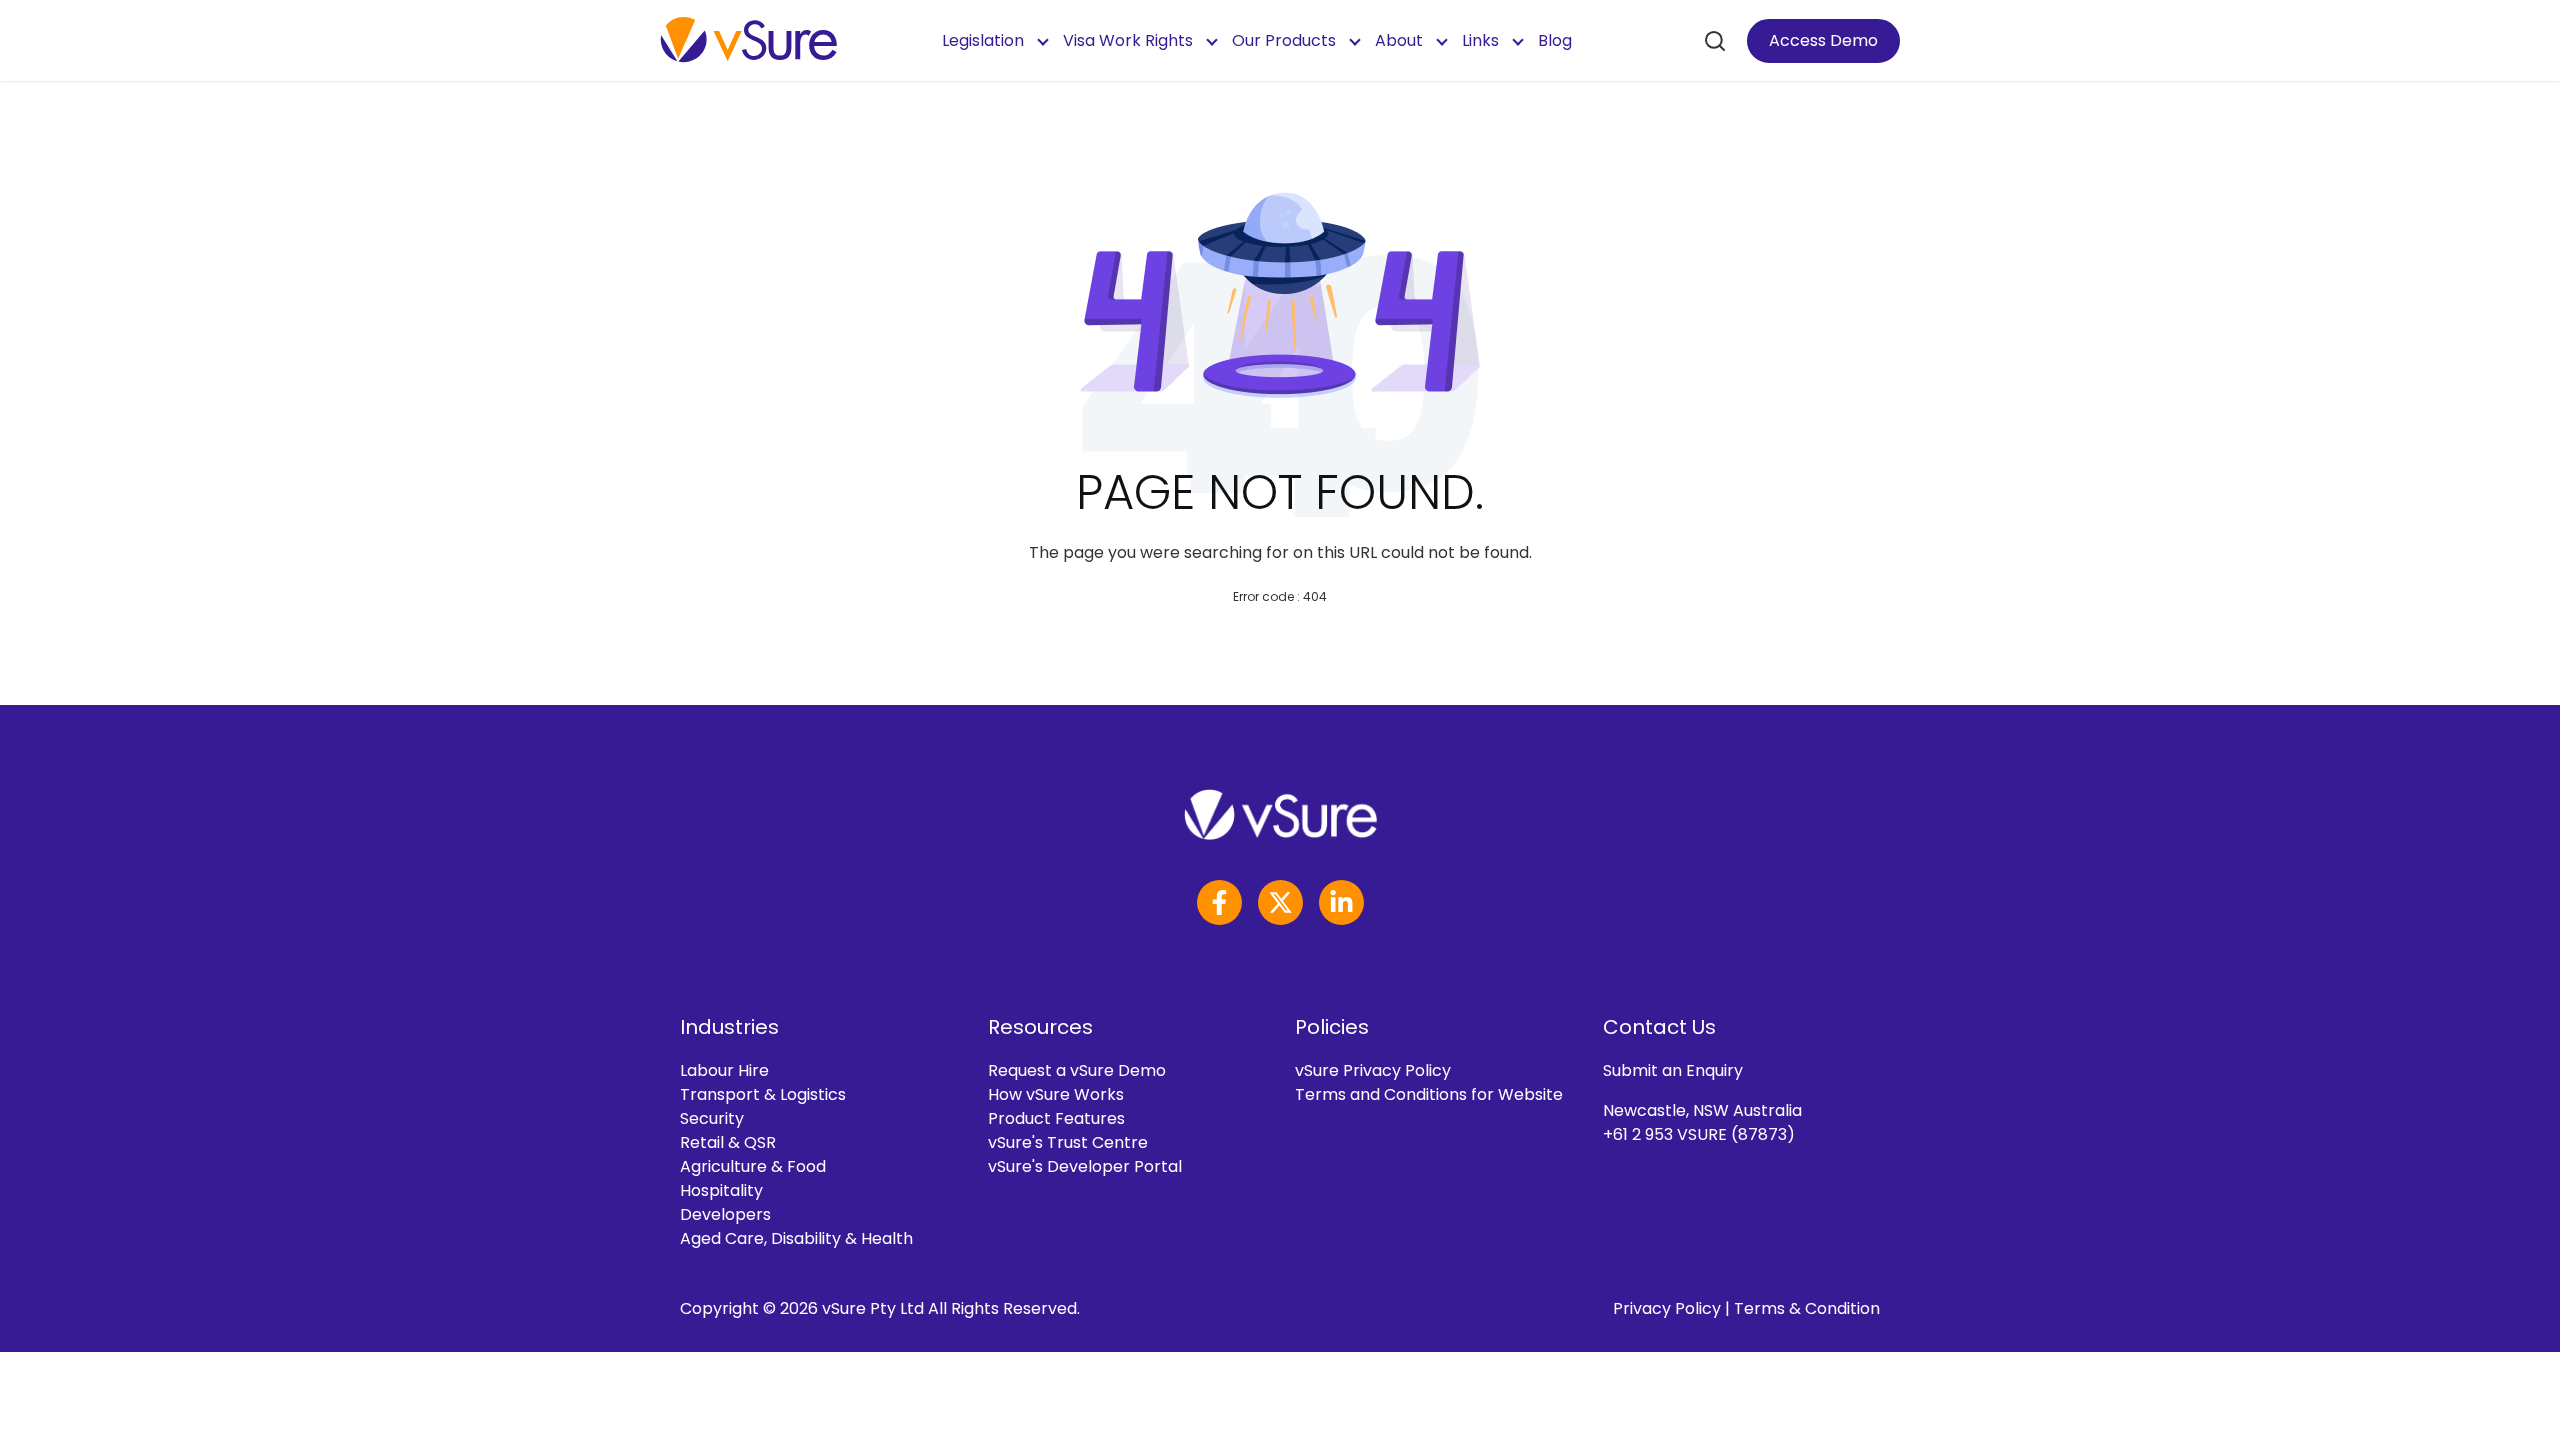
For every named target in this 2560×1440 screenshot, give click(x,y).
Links (1480, 40)
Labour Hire (724, 1070)
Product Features (1056, 1118)
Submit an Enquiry (1673, 1070)
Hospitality (721, 1190)
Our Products (1284, 40)
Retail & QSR (728, 1142)
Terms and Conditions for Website (1429, 1094)
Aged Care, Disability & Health (796, 1238)
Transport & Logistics (763, 1094)
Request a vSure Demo (1077, 1070)
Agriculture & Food (753, 1166)
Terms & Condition (1807, 1308)
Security (712, 1118)
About (1399, 40)
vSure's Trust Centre (1068, 1142)
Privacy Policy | (1673, 1308)
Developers (725, 1214)
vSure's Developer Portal (1085, 1166)
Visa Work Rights (1128, 40)
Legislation (983, 40)
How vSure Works (1056, 1094)
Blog (1555, 40)
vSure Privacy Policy (1373, 1070)
